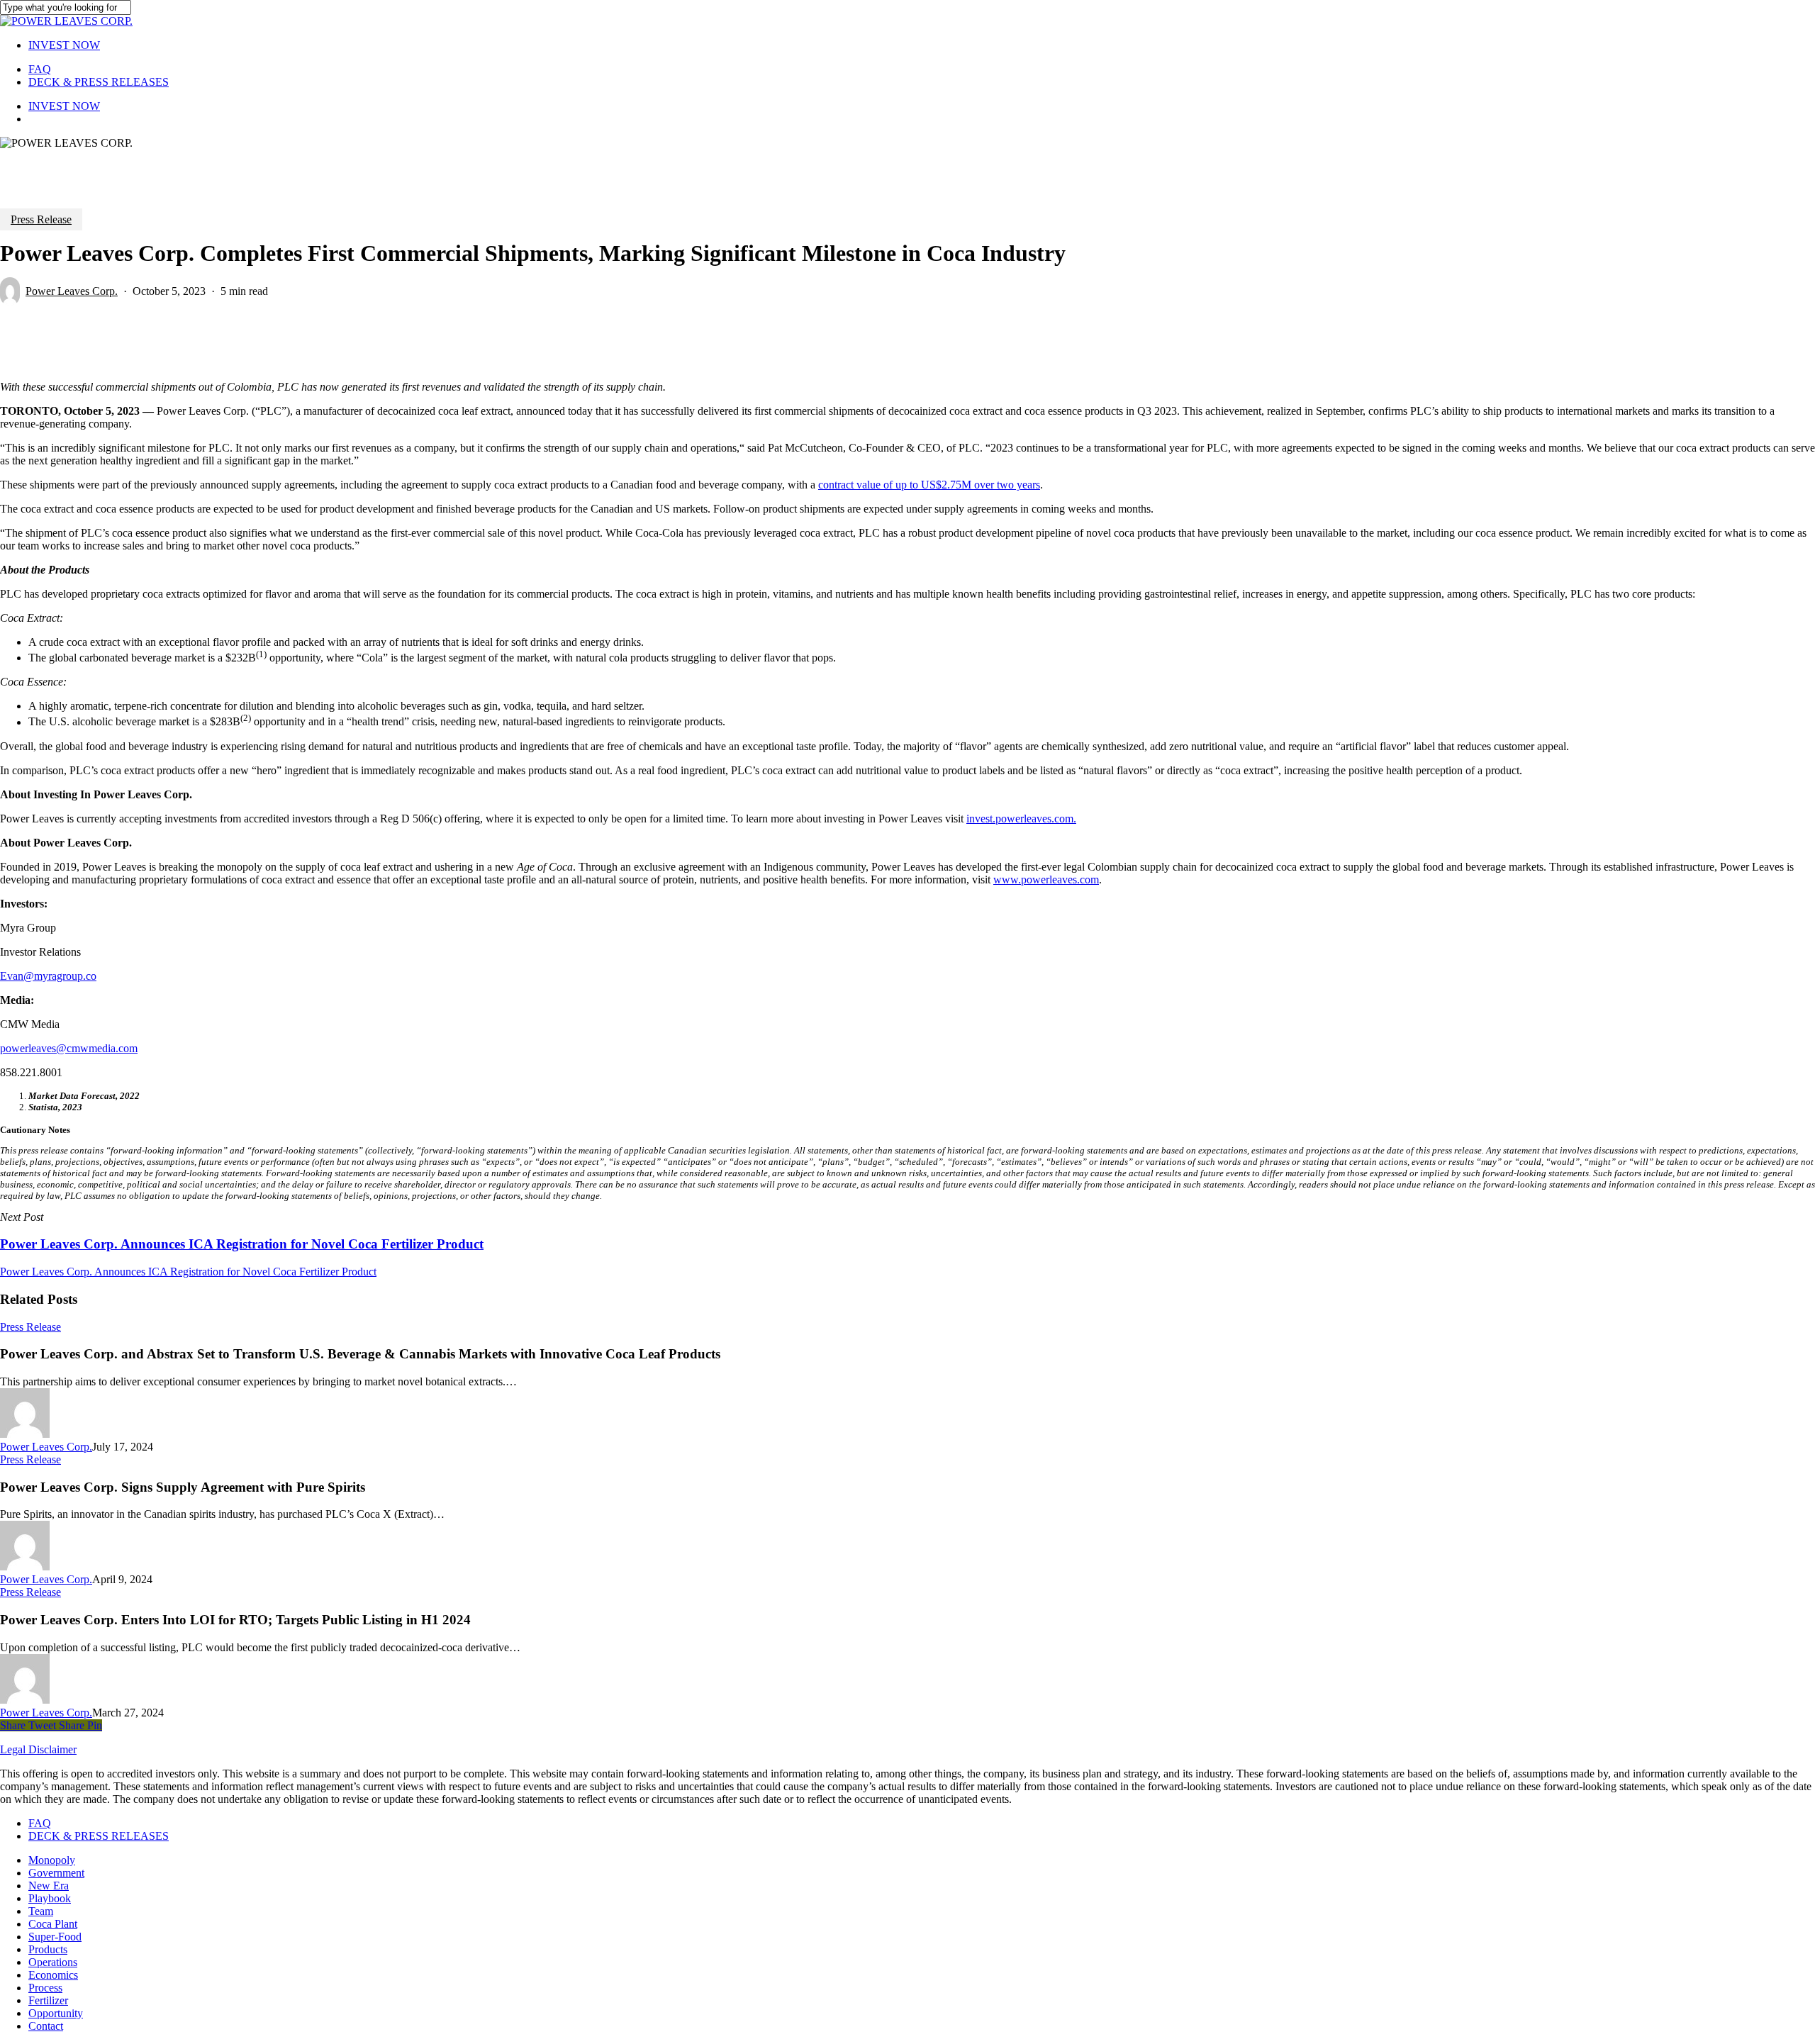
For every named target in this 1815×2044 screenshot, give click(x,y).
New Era (49, 1886)
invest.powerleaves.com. (1021, 819)
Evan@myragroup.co (48, 976)
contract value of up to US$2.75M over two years (929, 485)
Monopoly (52, 1860)
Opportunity (56, 2013)
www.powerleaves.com (1046, 879)
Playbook (50, 1898)
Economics (53, 1975)
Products (48, 1949)
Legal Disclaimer (38, 1749)
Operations (53, 1962)
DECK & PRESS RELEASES (99, 1836)
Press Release (41, 219)
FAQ (40, 1823)
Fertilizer (48, 2000)
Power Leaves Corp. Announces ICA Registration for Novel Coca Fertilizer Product (188, 1272)
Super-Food (55, 1937)
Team (41, 1911)
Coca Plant (53, 1924)
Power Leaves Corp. (72, 291)
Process (45, 1988)
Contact (46, 2026)
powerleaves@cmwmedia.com (69, 1048)
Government (56, 1873)
